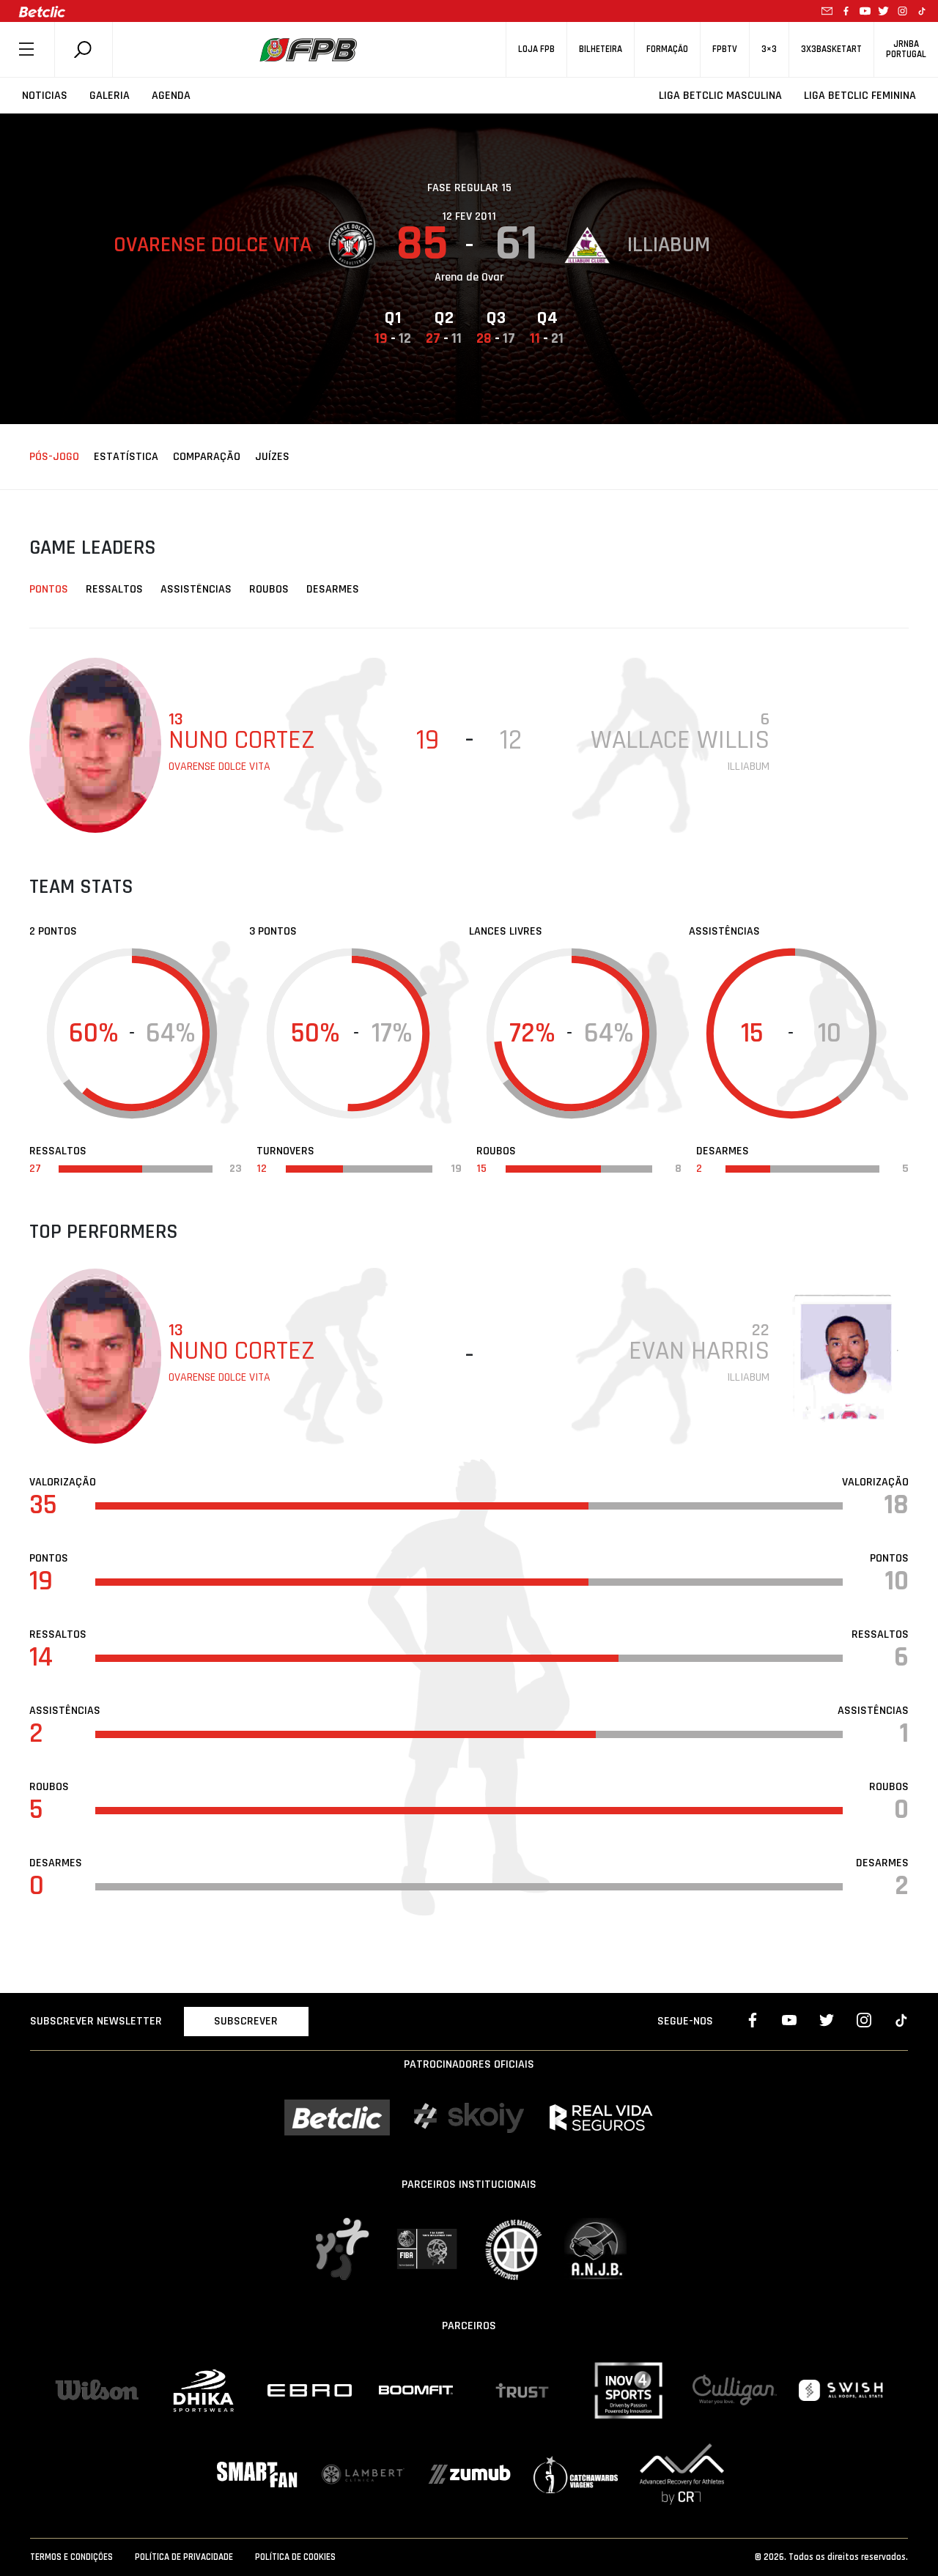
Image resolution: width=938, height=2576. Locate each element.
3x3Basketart (831, 49)
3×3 (769, 49)
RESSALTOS (114, 589)
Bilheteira (601, 49)
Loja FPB (536, 49)
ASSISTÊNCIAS (196, 589)
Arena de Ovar (469, 277)
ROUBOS (269, 589)
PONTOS (49, 589)
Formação (667, 49)
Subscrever (246, 2021)
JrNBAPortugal (906, 49)
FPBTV (725, 49)
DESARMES (333, 589)
